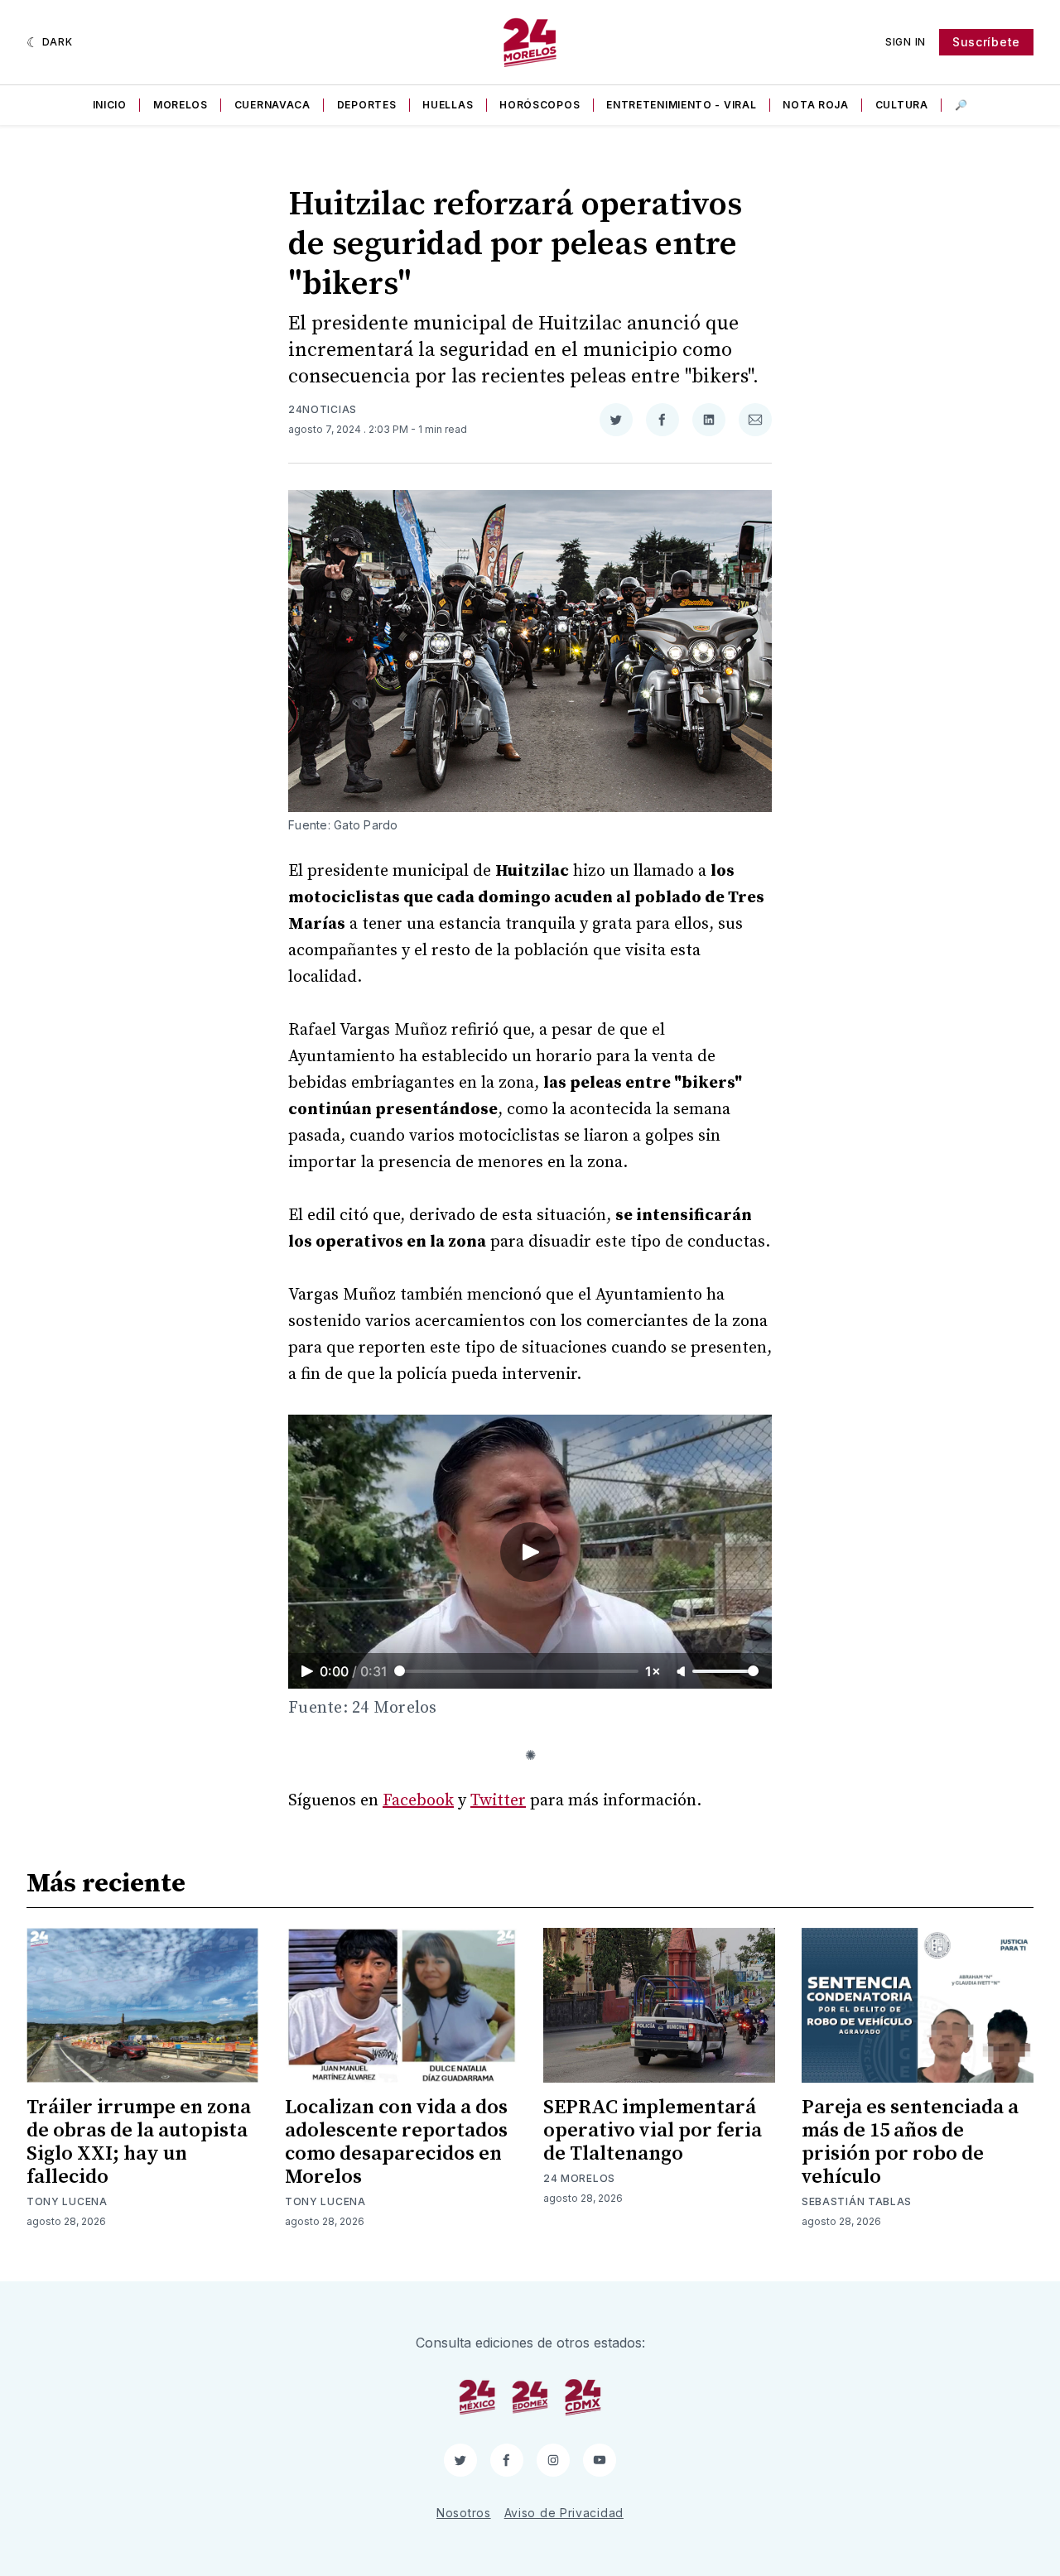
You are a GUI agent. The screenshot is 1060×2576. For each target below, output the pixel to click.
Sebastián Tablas (857, 2201)
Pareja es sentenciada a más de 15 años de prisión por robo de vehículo (910, 2142)
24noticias (323, 409)
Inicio (110, 105)
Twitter (498, 1801)
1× (653, 1671)
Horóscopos (540, 105)
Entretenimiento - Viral (681, 105)
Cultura (902, 105)
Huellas (448, 105)
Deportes (367, 105)
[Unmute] (682, 1672)
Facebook (418, 1801)
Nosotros (464, 2513)
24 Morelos (579, 2178)
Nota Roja (815, 105)
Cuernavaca (272, 105)
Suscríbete (986, 42)
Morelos (181, 105)
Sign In (906, 42)
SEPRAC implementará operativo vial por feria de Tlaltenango (653, 2131)
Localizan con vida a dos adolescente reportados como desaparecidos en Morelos (396, 2142)
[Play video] (530, 1552)
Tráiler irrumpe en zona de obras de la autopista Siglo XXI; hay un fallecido (139, 2142)
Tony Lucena (67, 2201)
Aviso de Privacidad (564, 2513)
